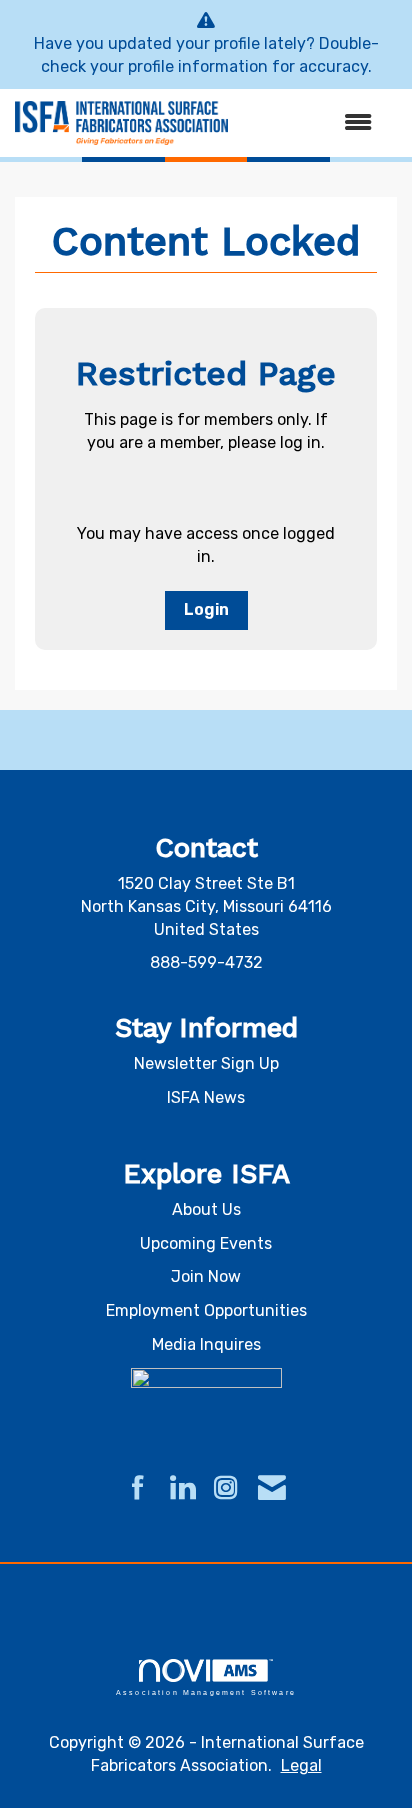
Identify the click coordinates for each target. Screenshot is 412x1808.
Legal (301, 1765)
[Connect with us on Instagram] (226, 1489)
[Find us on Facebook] (138, 1489)
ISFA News (206, 1097)
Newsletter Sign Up (206, 1063)
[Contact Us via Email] (272, 1489)
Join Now (206, 1276)
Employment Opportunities (206, 1310)
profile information (198, 66)
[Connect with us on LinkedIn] (182, 1489)
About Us (206, 1209)
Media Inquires (206, 1344)
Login (206, 609)
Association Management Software (206, 1692)
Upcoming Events (206, 1243)
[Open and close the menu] (310, 123)
